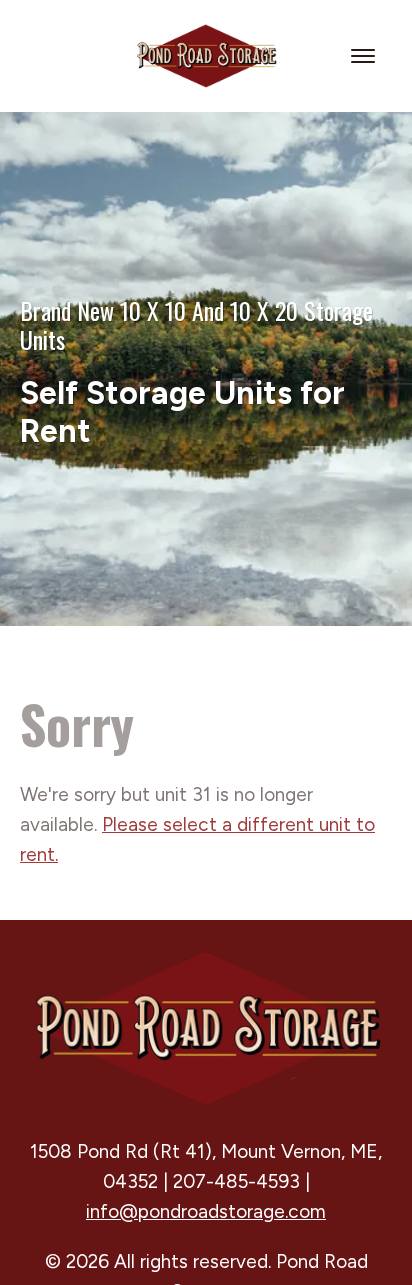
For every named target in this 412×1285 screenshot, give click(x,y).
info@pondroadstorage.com (206, 1211)
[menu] (366, 56)
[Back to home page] (206, 54)
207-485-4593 (236, 1181)
